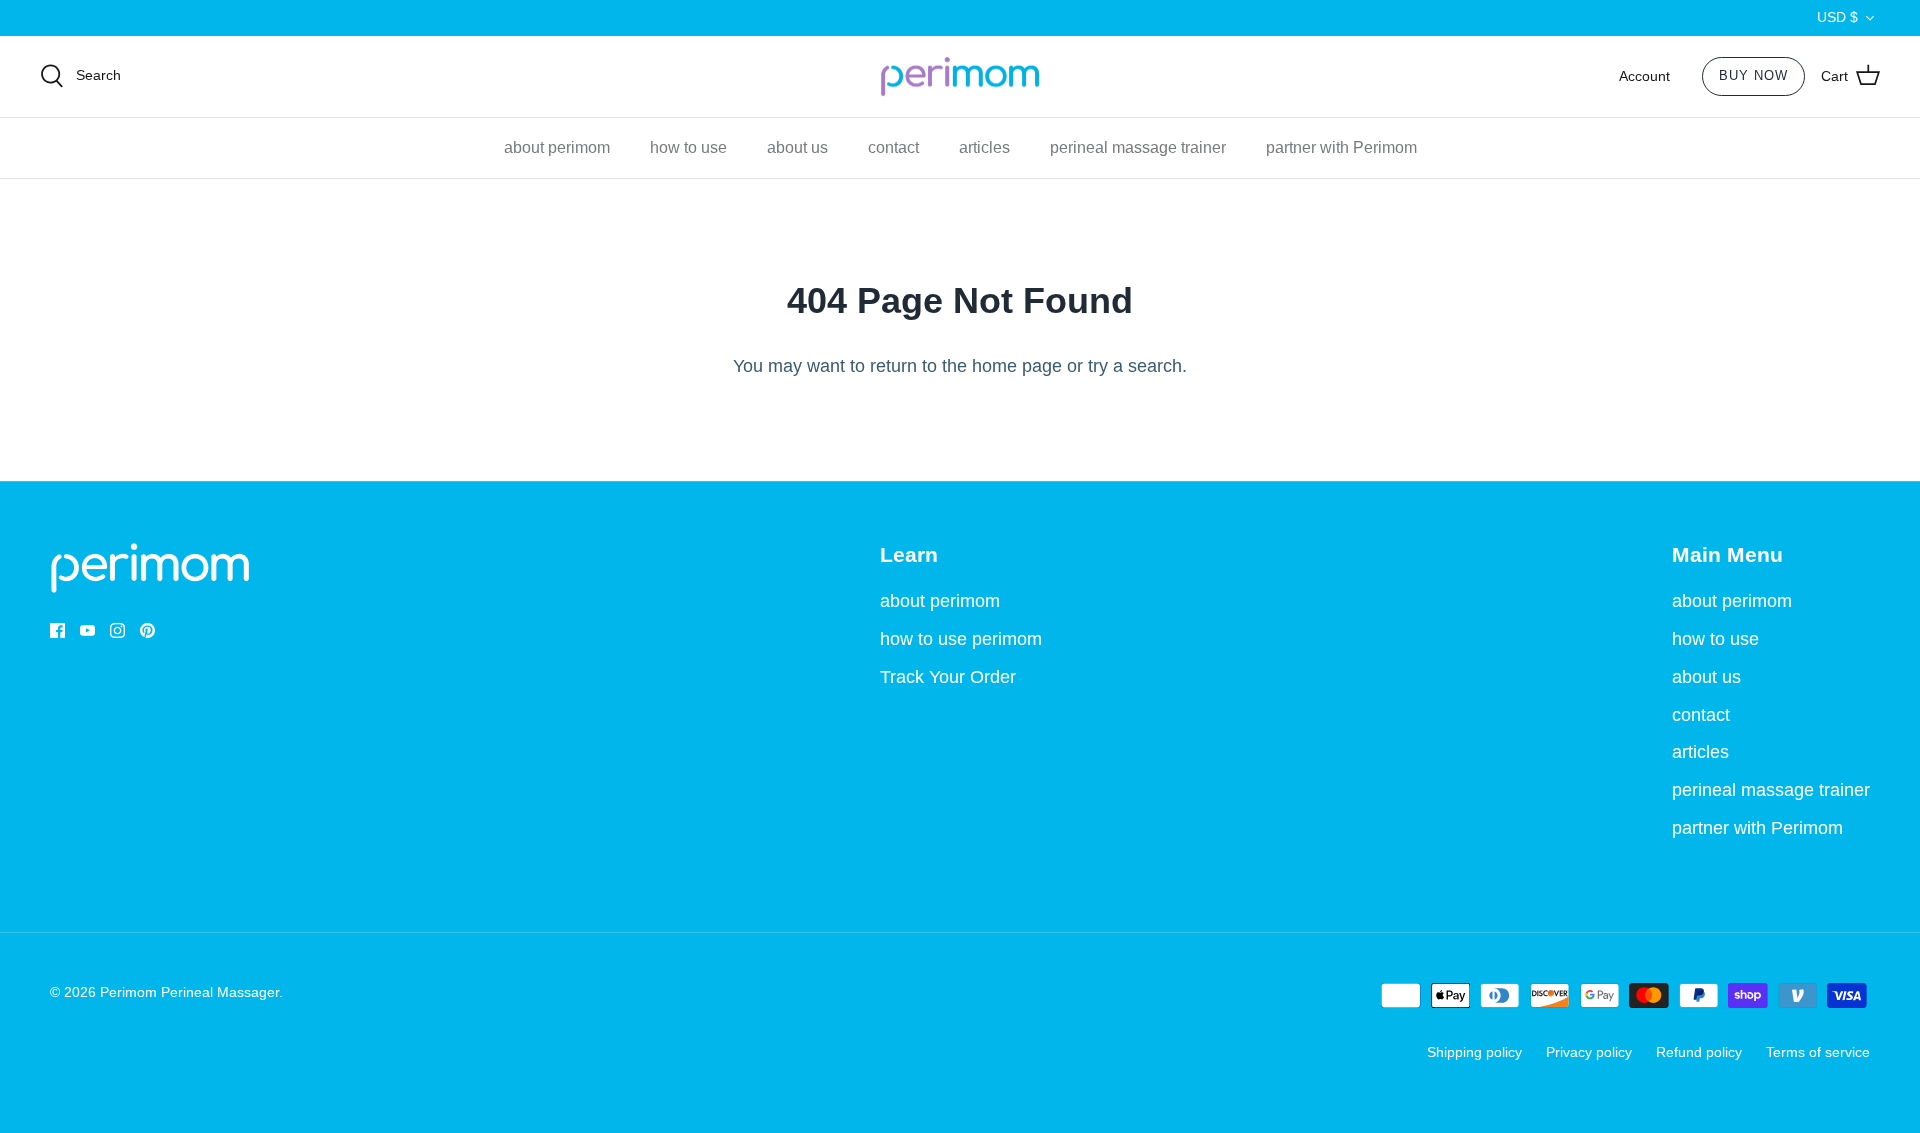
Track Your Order (948, 677)
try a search (1135, 366)
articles (984, 147)
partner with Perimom (1341, 147)
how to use (688, 147)
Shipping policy (1474, 1052)
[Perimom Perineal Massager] (960, 77)
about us (797, 147)
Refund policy (1699, 1052)
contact (893, 147)
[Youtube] (87, 630)
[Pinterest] (147, 630)
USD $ (1837, 17)
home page (1017, 366)
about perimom (557, 147)
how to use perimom (961, 639)
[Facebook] (57, 630)
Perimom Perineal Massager (189, 992)
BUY (1753, 75)
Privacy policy (1589, 1052)
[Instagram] (117, 630)
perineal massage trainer (1138, 147)
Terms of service (1818, 1052)
